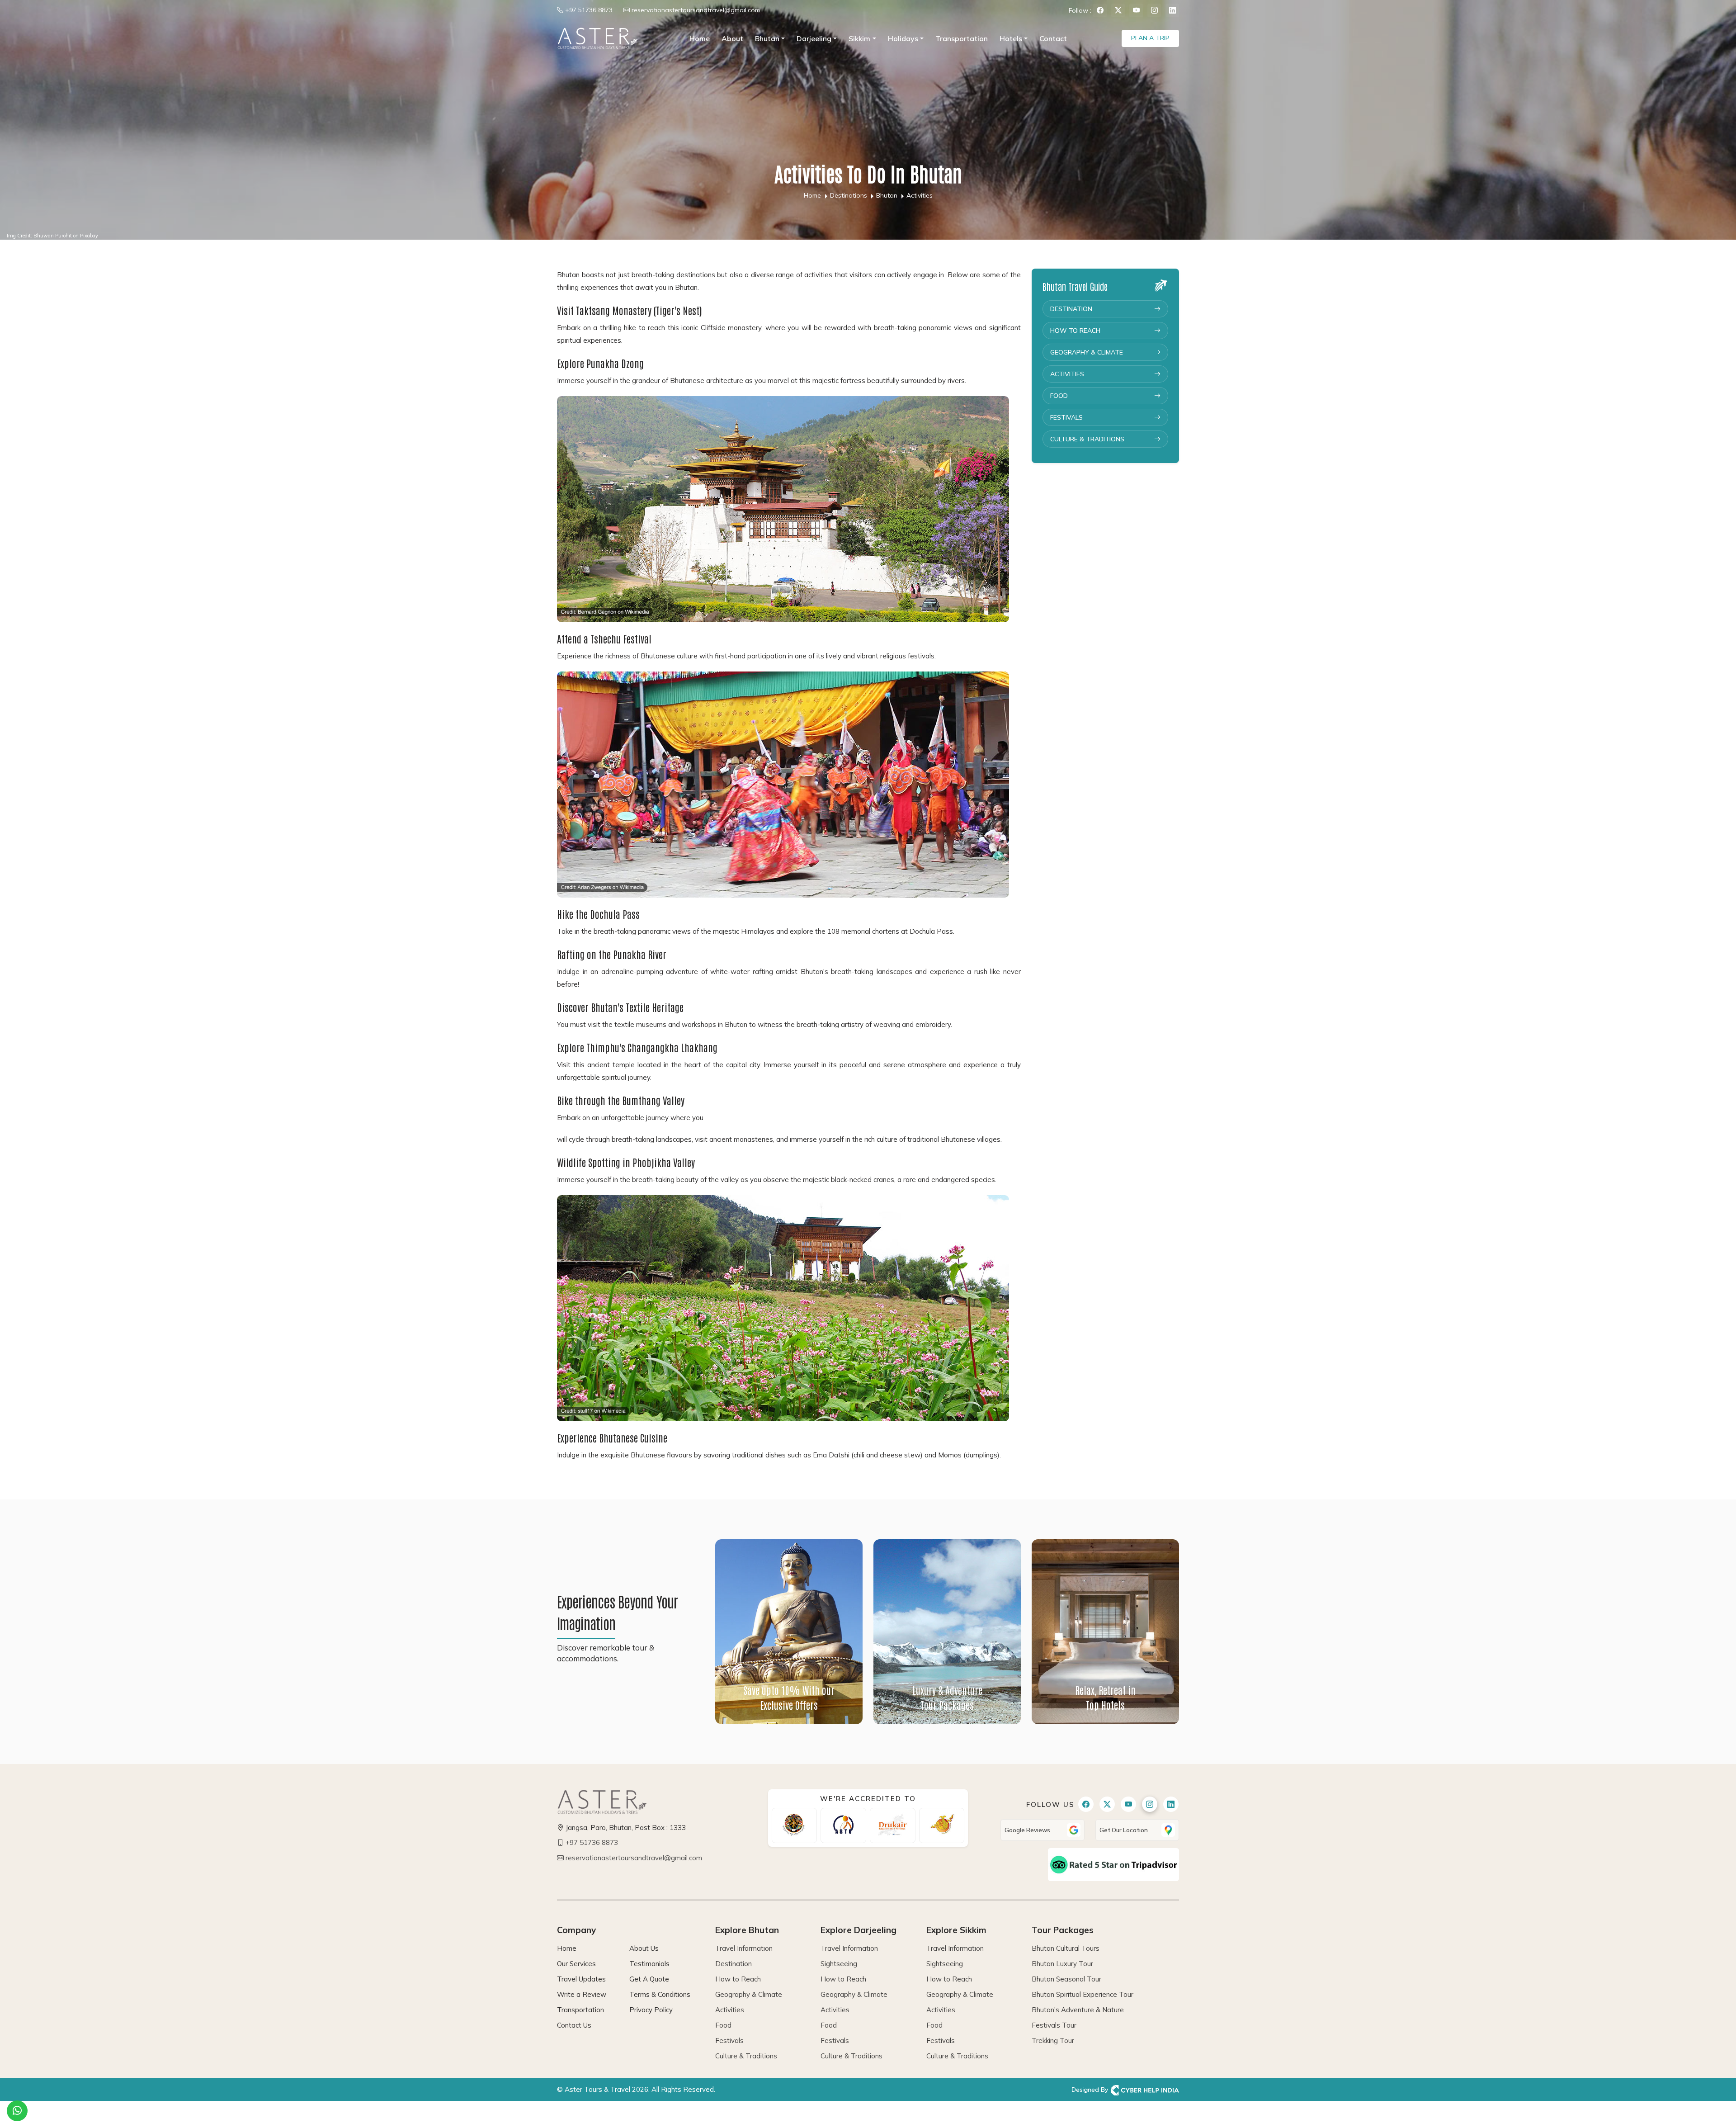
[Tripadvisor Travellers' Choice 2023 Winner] (1113, 1864)
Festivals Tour (1054, 2025)
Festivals (1066, 417)
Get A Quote (649, 1979)
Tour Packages (1063, 1930)
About (732, 38)
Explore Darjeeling (859, 1930)
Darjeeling (814, 38)
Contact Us (574, 2025)
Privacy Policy (651, 2010)
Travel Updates (581, 1979)
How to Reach (1075, 331)
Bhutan (767, 38)
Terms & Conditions (660, 1994)
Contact (1053, 38)
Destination (1071, 309)
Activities (1067, 374)
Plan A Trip (1150, 38)
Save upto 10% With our (789, 1697)
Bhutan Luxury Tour (1062, 1964)
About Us (644, 1948)
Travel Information (744, 1948)
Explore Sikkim (956, 1930)
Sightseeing (839, 1964)
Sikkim (859, 38)
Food (1059, 396)
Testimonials (649, 1964)
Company (576, 1930)
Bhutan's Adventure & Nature (1078, 2010)
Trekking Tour (1053, 2041)
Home (700, 38)
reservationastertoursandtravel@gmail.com (696, 10)
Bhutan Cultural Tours (1066, 1948)
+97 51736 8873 (589, 10)
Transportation (962, 38)
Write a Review (582, 1994)
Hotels (1011, 38)
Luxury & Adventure (947, 1697)
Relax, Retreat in (1105, 1697)
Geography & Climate (1087, 352)
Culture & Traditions (1087, 439)
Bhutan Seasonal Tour (1066, 1979)
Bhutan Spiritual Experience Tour (1083, 1994)
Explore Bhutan (747, 1930)
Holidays (903, 38)
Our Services (576, 1964)
